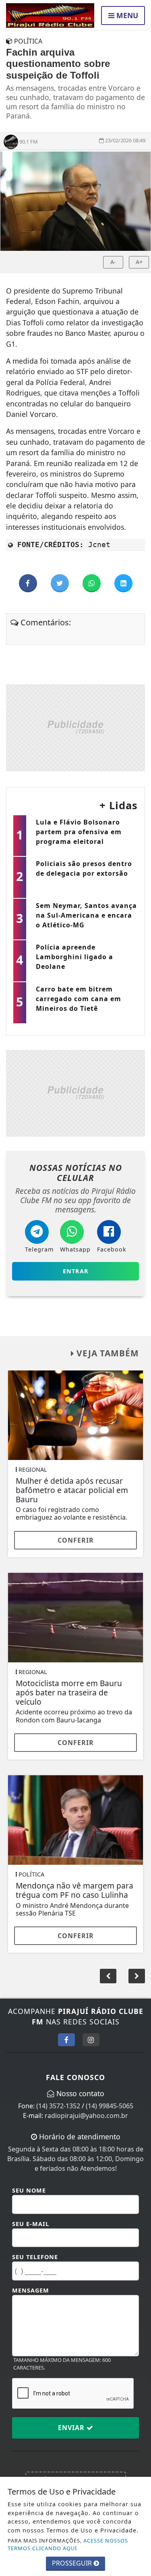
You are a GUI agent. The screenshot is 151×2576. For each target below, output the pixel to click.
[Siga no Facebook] (66, 2040)
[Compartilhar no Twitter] (61, 583)
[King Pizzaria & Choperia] (75, 727)
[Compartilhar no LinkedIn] (123, 583)
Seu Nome (29, 2190)
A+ (139, 262)
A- (113, 262)
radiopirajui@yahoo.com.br (86, 2116)
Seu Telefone (35, 2257)
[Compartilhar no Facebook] (29, 583)
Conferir (76, 1540)
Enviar (72, 2428)
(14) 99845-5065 (110, 2106)
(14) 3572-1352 (58, 2106)
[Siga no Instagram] (91, 2040)
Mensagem (31, 2290)
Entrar (76, 1271)
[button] (137, 1976)
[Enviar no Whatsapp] (92, 583)
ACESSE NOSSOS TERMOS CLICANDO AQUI (68, 2544)
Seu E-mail (31, 2224)
